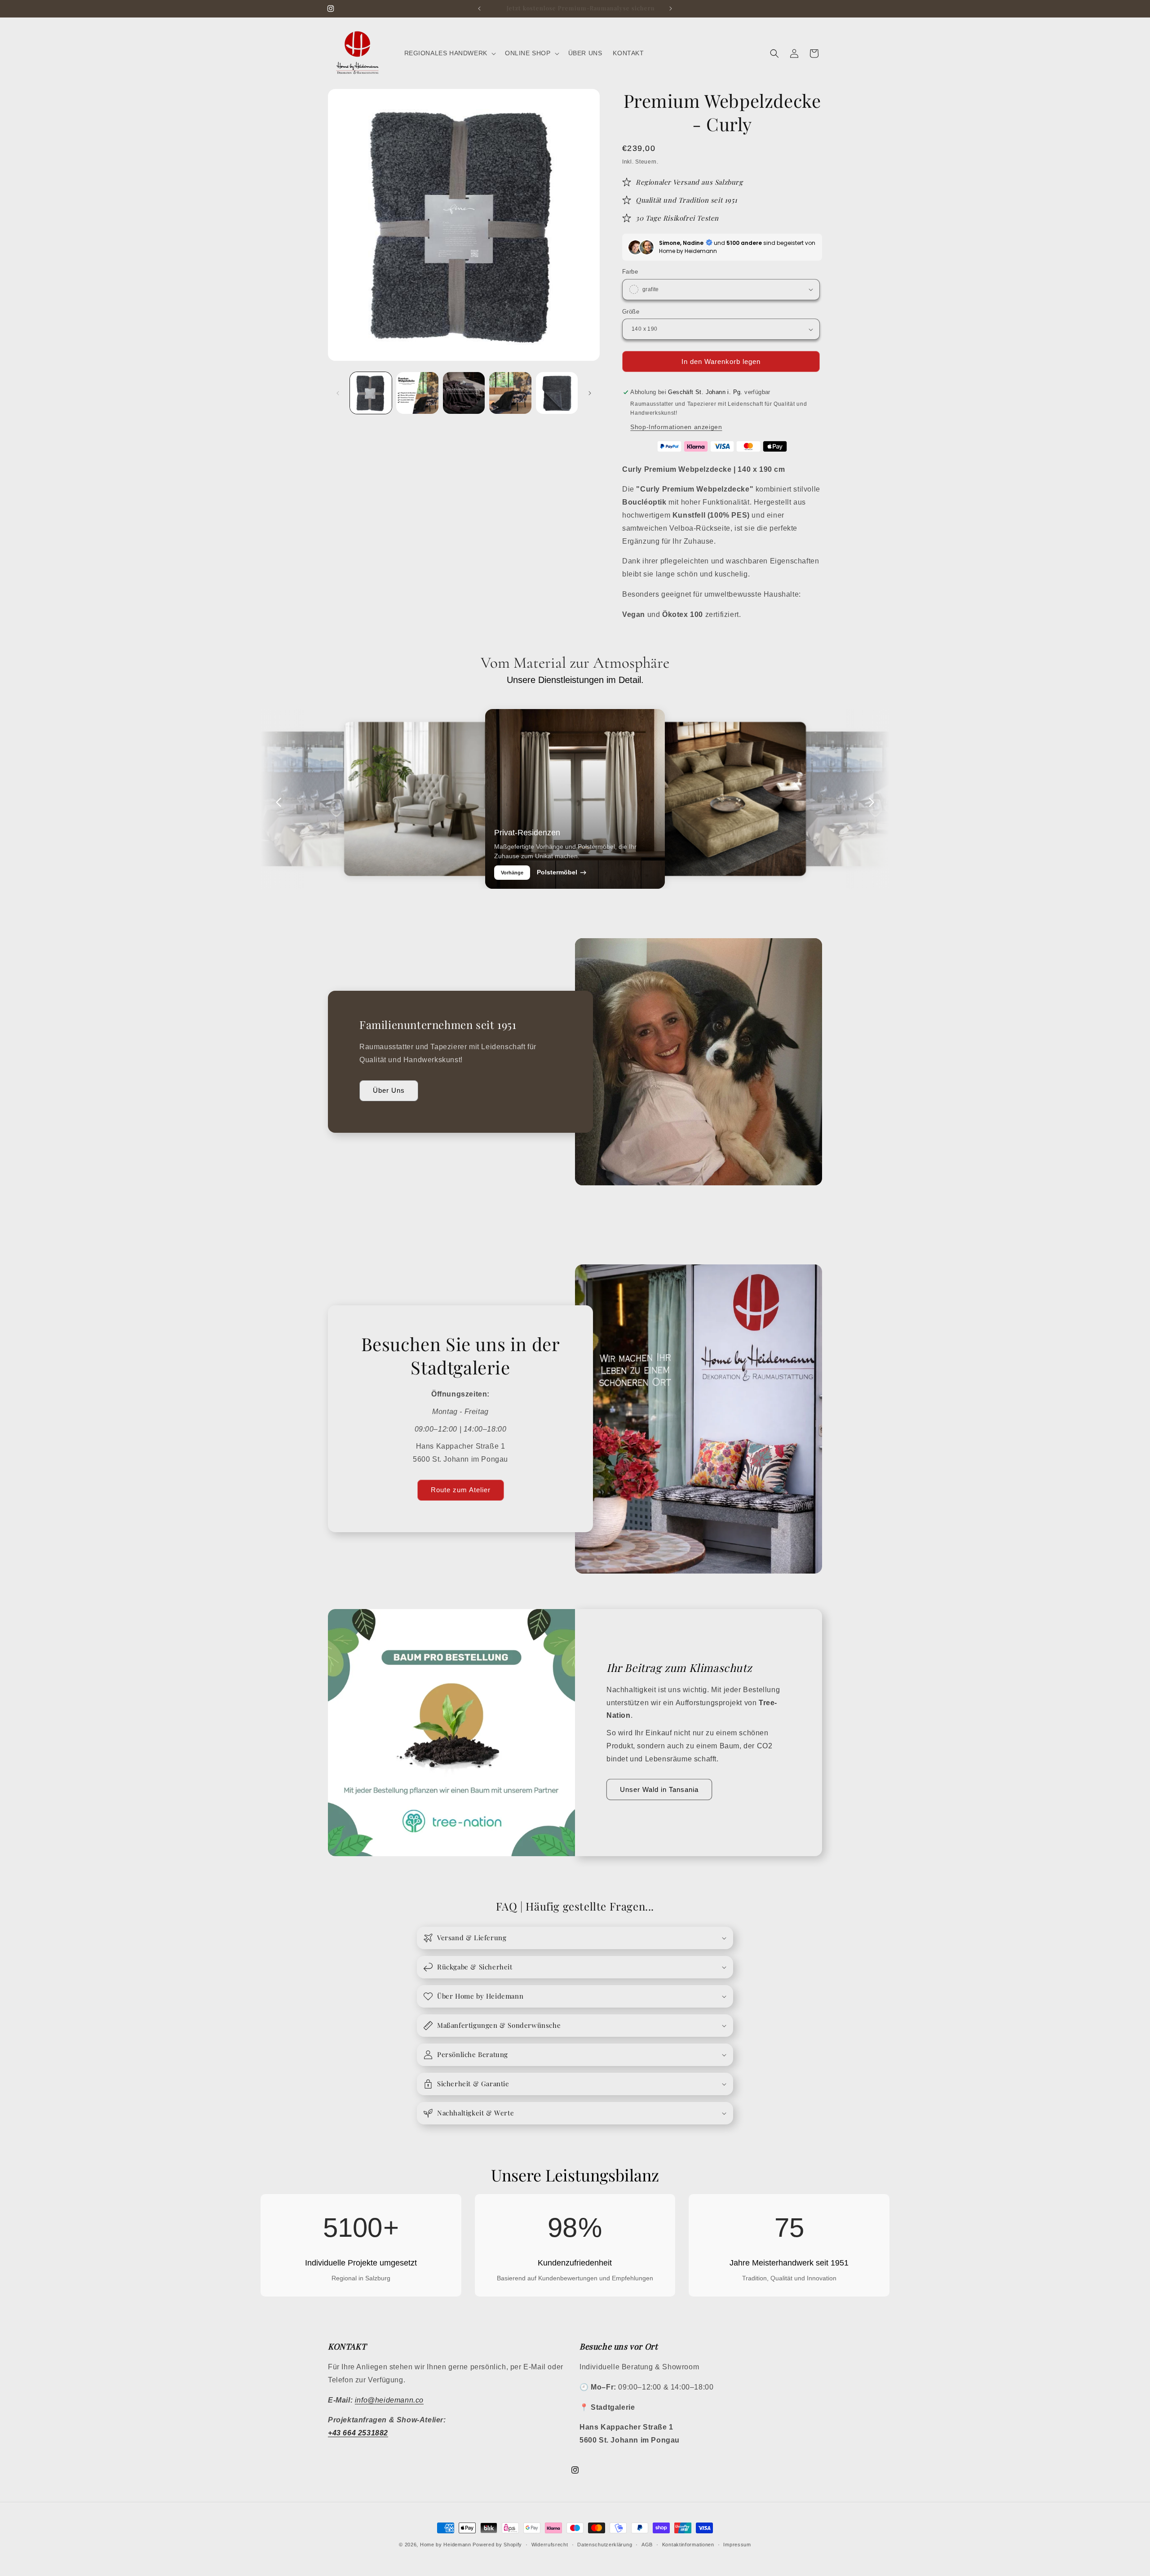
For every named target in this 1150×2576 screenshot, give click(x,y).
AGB (647, 2545)
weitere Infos (261, 861)
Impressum (737, 2545)
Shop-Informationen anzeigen (676, 427)
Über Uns (389, 1090)
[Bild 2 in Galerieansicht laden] (417, 393)
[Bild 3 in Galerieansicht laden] (464, 393)
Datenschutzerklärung (605, 2545)
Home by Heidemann (446, 2545)
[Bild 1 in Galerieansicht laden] (371, 393)
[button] (449, 53)
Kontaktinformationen (688, 2545)
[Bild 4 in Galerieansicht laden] (510, 393)
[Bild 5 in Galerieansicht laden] (557, 393)
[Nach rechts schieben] (590, 393)
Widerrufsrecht (550, 2545)
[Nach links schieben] (338, 393)
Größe (631, 312)
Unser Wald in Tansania (659, 1789)
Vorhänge (512, 873)
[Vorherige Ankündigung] (479, 9)
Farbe (630, 272)
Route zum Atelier (461, 1490)
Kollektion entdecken (379, 869)
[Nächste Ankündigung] (671, 9)
